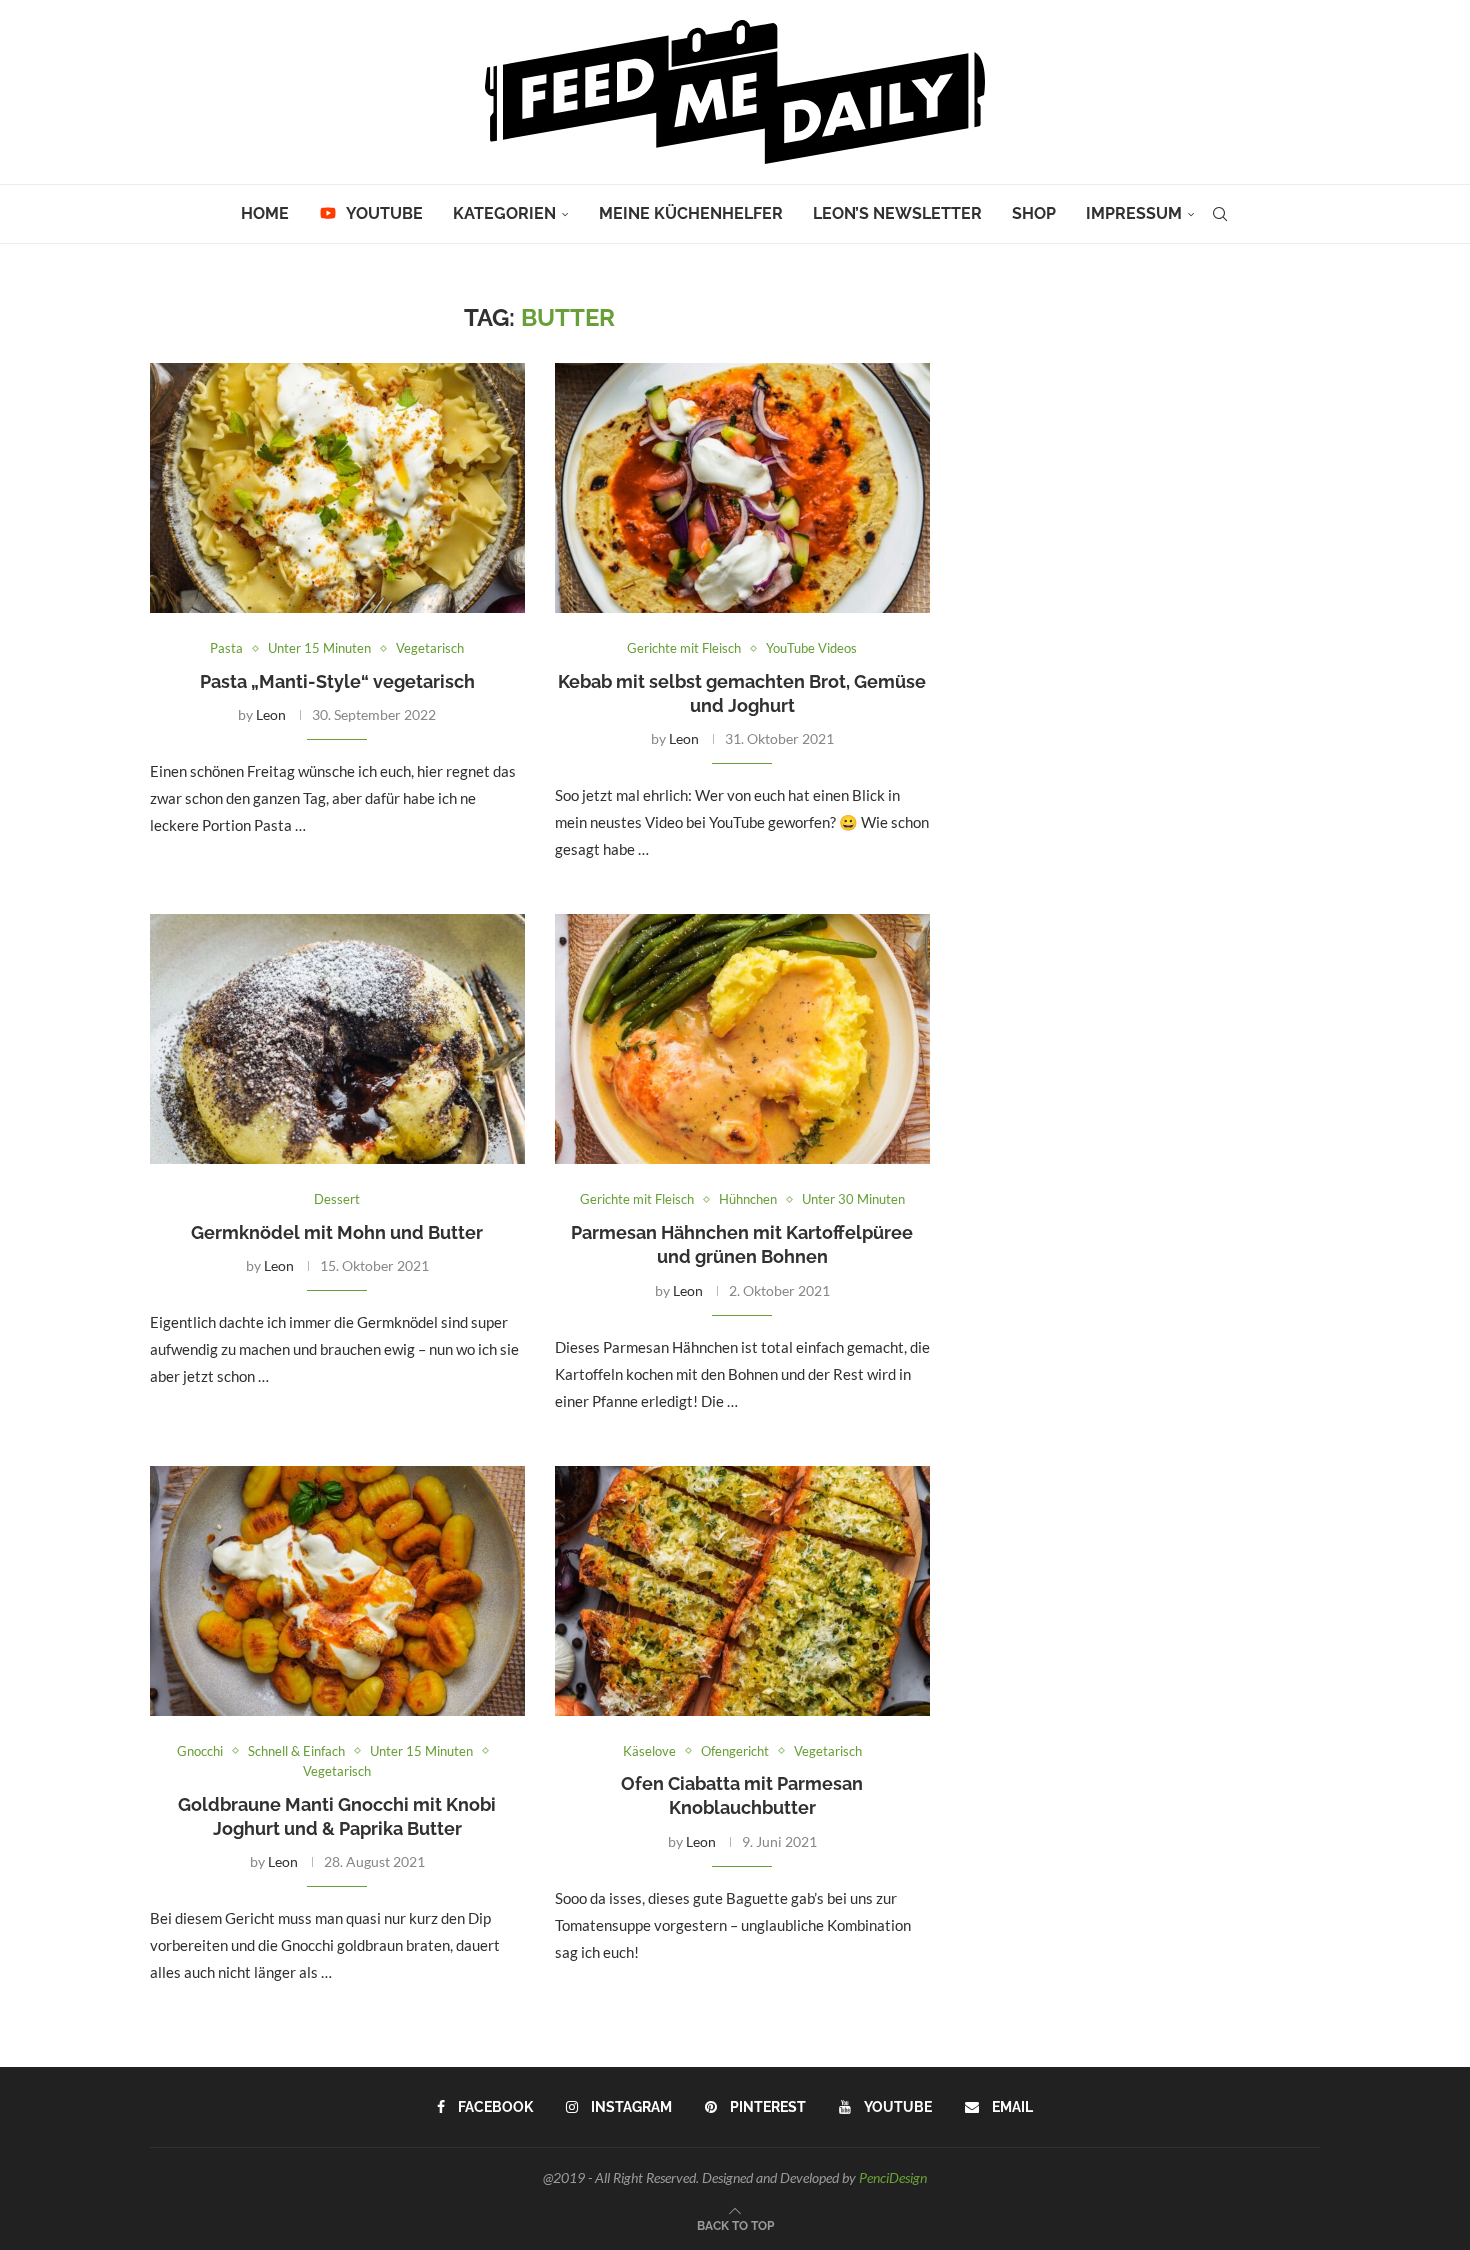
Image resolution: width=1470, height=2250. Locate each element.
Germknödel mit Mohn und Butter (337, 1232)
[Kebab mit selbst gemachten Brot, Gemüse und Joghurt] (742, 488)
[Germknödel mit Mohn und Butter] (337, 1039)
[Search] (1220, 214)
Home (265, 213)
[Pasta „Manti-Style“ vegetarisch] (337, 488)
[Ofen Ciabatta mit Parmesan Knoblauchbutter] (742, 1591)
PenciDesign (893, 2177)
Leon (271, 714)
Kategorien (504, 213)
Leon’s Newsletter (897, 213)
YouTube (383, 213)
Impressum (1134, 213)
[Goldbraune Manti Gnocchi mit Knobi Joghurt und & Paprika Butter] (337, 1591)
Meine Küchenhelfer (691, 213)
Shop (1034, 213)
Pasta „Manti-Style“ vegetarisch (337, 681)
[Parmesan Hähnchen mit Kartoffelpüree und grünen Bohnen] (742, 1039)
